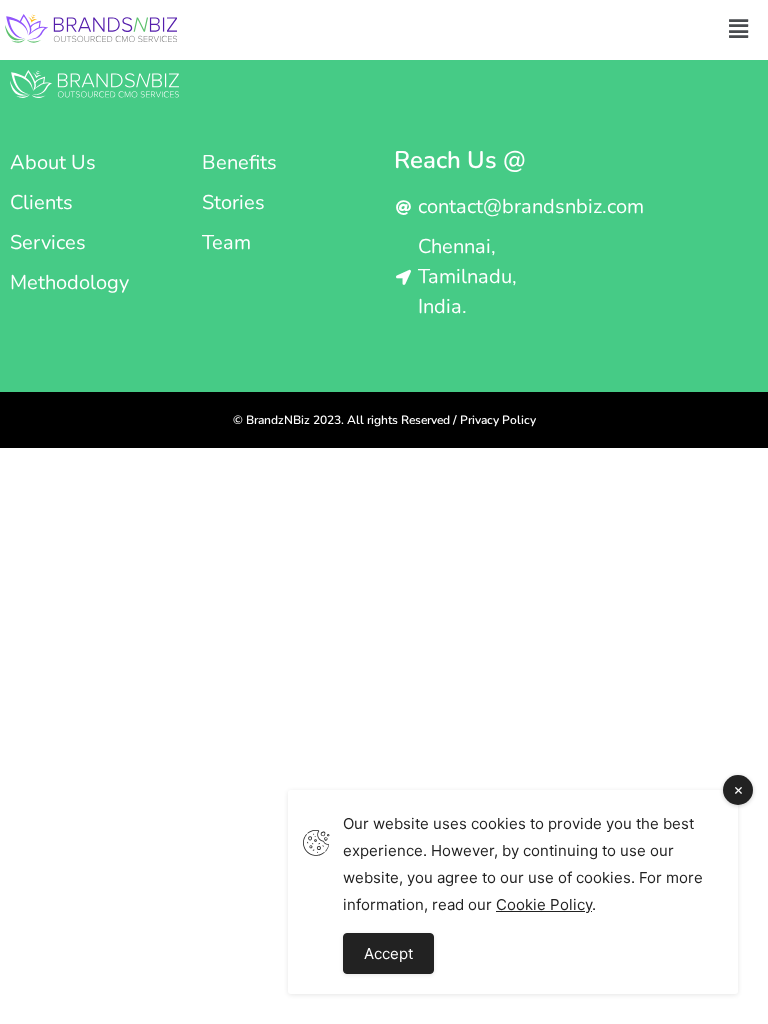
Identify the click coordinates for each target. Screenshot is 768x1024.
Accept (388, 953)
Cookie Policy (544, 904)
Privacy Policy (498, 420)
